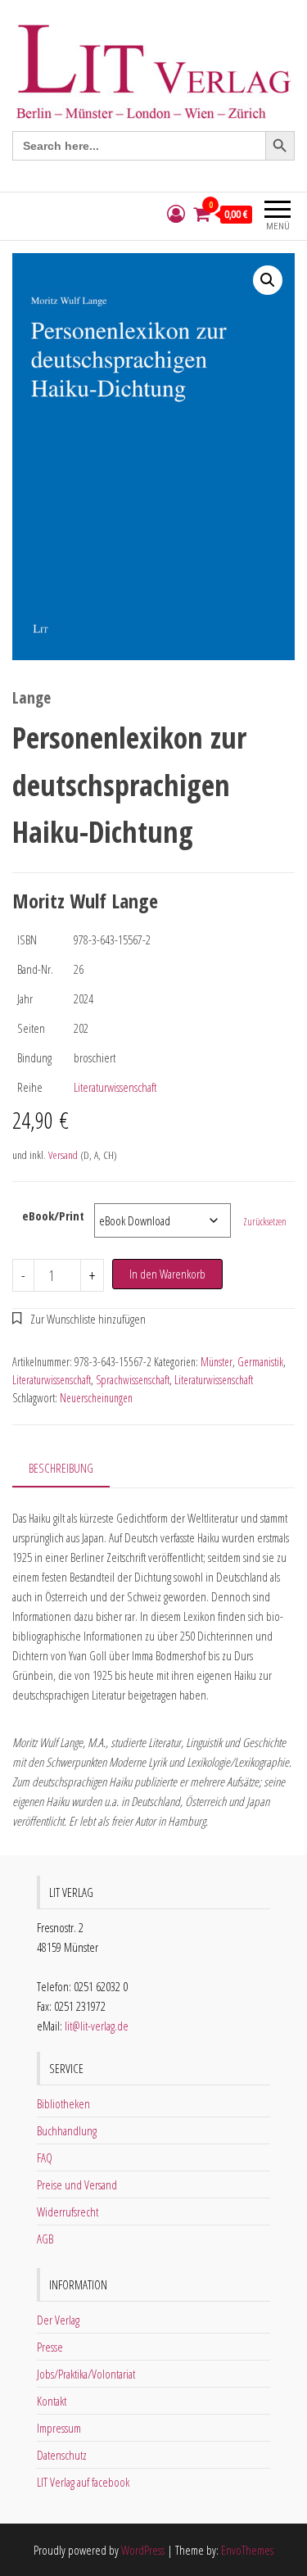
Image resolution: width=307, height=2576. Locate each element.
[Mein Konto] (176, 214)
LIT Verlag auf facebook (83, 2482)
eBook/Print (53, 1216)
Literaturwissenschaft (115, 1087)
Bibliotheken (63, 2103)
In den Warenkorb (167, 1274)
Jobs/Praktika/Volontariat (86, 2374)
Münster (217, 1362)
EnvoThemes (247, 2550)
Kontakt (52, 2401)
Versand (63, 1155)
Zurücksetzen (265, 1222)
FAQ (45, 2157)
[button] (268, 280)
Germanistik (260, 1362)
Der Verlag (58, 2320)
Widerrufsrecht (68, 2212)
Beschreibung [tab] (61, 1468)
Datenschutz (62, 2455)
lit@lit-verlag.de (97, 2026)
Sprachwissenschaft (133, 1380)
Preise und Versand (77, 2184)
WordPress (143, 2550)
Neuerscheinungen (96, 1398)
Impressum (59, 2428)
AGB (45, 2239)
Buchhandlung (67, 2130)
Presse (50, 2347)
